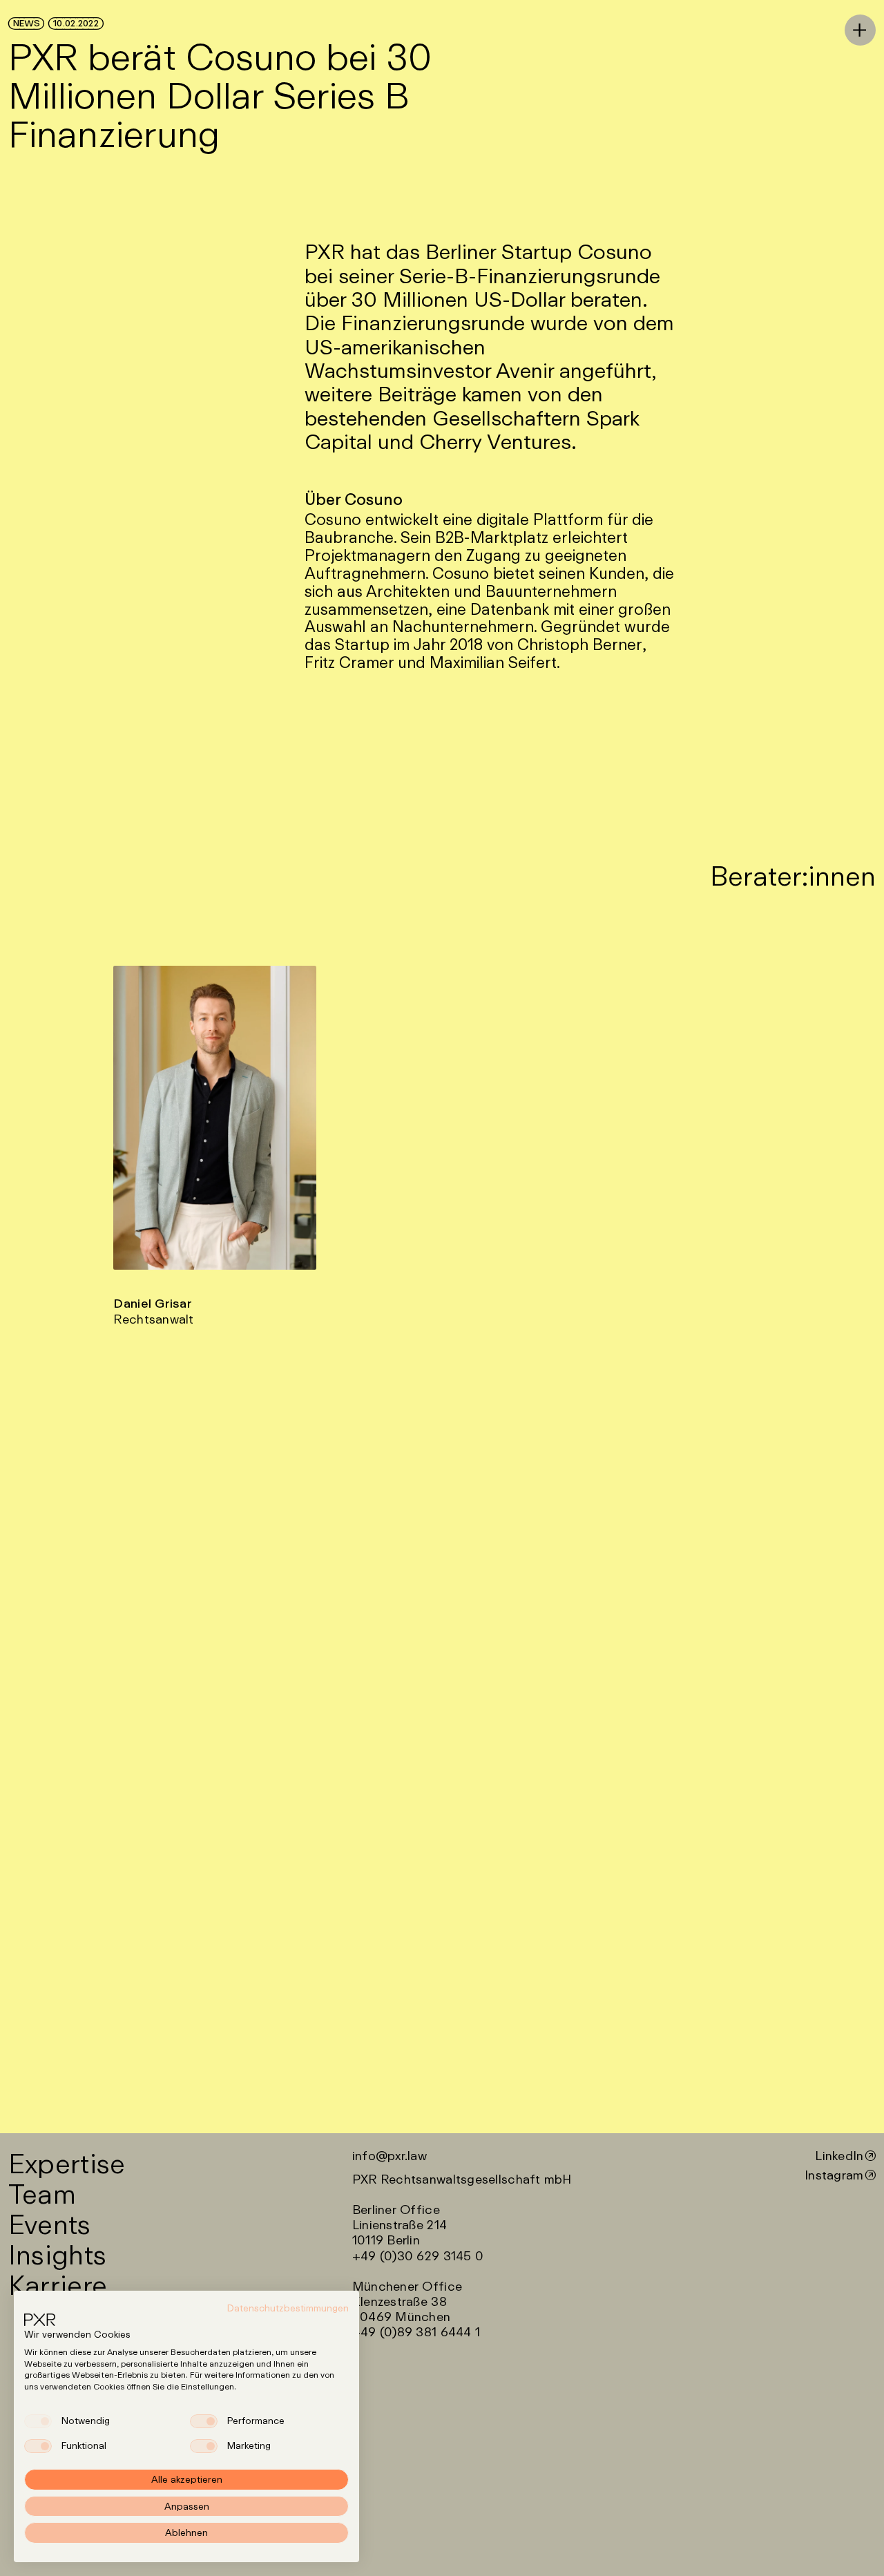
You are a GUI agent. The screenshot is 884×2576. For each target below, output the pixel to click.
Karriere (58, 2284)
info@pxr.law (390, 2155)
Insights (57, 2254)
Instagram (834, 2175)
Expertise (67, 2163)
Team (42, 2193)
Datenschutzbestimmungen (288, 2308)
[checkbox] (38, 2421)
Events (50, 2223)
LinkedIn (839, 2155)
